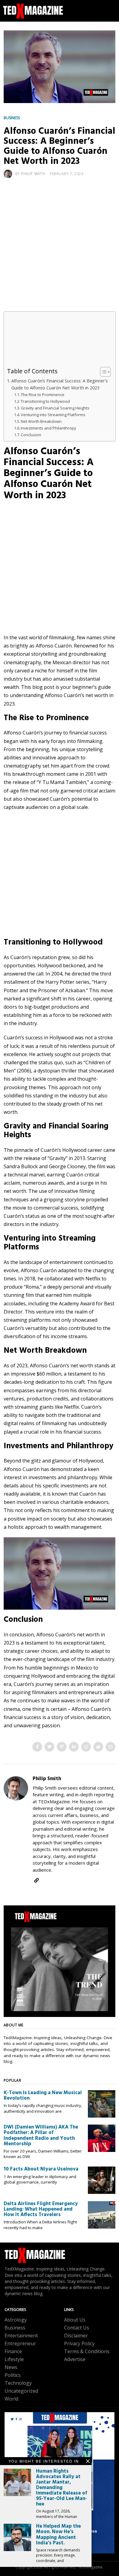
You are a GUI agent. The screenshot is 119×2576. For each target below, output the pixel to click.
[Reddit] (98, 1747)
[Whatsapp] (86, 1747)
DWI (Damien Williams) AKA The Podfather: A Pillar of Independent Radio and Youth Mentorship (41, 2136)
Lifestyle (14, 2359)
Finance (13, 2351)
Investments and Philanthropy (49, 428)
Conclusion (31, 435)
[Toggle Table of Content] (102, 372)
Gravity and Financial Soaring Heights (55, 408)
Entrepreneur (20, 2343)
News (11, 2367)
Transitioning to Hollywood (45, 401)
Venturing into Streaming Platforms (53, 415)
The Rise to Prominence (43, 395)
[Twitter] (49, 1747)
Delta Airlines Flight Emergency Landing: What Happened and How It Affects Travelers (41, 2209)
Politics (13, 2375)
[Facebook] (37, 1747)
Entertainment (21, 2336)
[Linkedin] (74, 1747)
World (11, 2399)
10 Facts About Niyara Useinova (41, 2169)
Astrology (16, 2320)
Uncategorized (21, 2391)
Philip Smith (33, 174)
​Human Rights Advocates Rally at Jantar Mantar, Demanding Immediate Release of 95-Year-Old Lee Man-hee (61, 2488)
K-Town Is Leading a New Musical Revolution (43, 2096)
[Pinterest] (62, 1747)
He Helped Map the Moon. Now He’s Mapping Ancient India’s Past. (58, 2535)
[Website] (36, 1880)
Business (12, 118)
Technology (18, 2383)
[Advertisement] (60, 250)
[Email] (110, 1747)
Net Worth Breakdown (41, 421)
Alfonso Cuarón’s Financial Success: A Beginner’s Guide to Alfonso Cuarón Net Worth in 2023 (60, 384)
